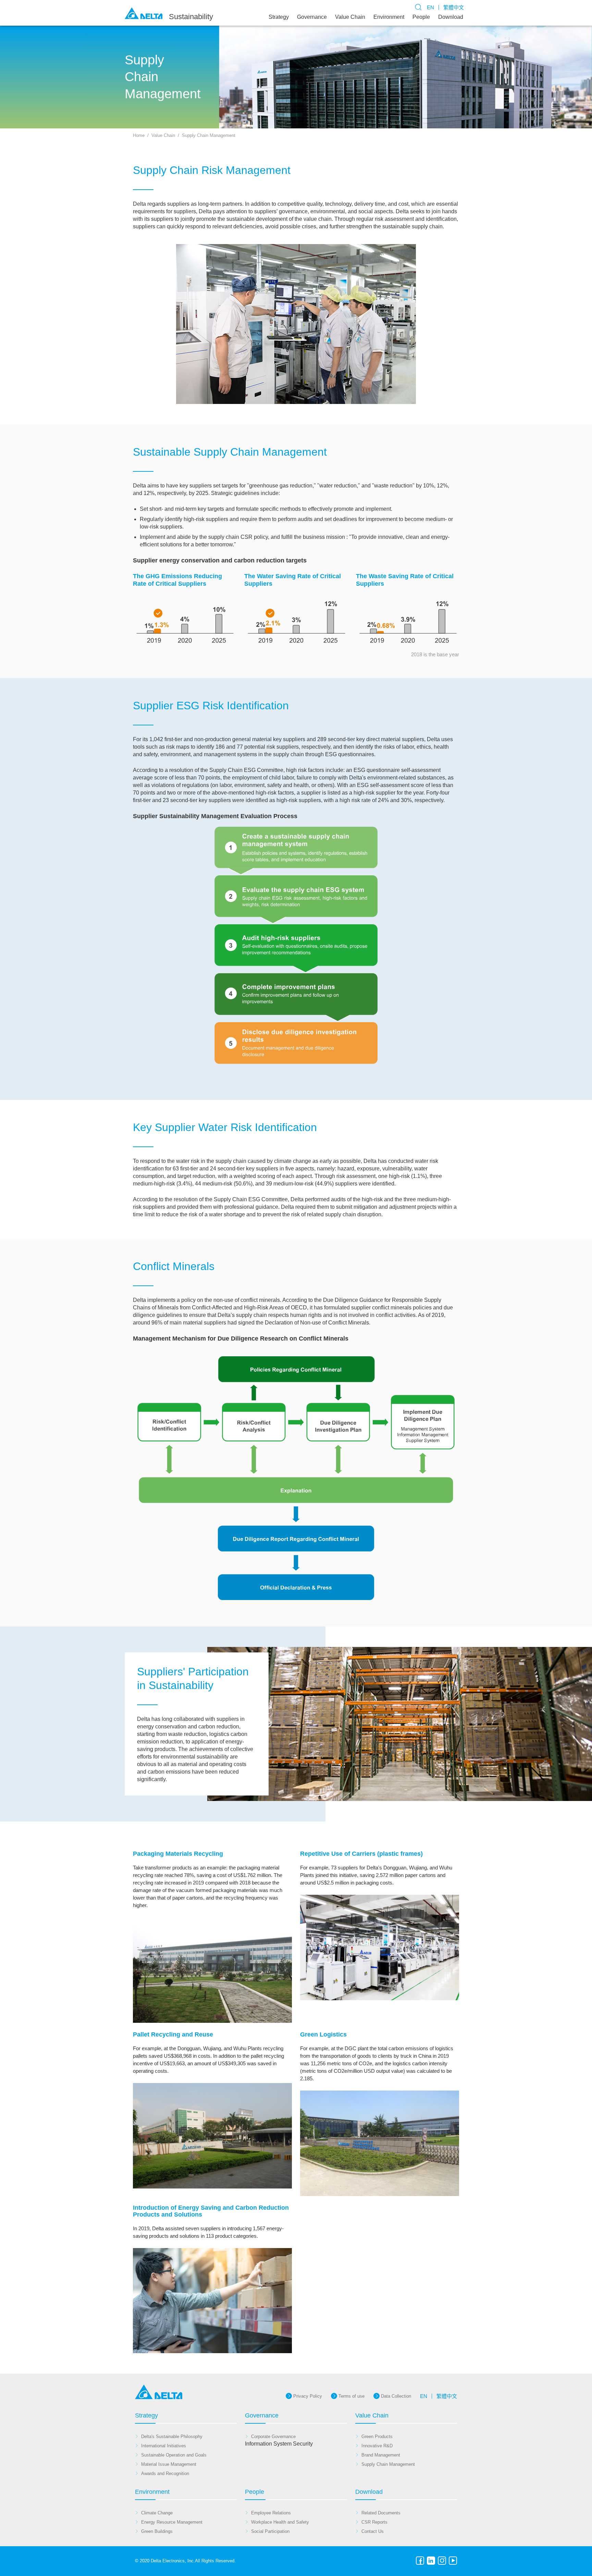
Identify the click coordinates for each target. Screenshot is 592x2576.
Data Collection (396, 2396)
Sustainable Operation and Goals (174, 2455)
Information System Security (279, 2444)
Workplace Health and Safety (280, 2522)
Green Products (377, 2437)
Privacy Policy (308, 2396)
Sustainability (191, 17)
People (421, 17)
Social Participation (270, 2531)
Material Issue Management (169, 2464)
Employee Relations (271, 2513)
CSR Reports (374, 2522)
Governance (312, 17)
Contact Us (373, 2531)
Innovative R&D (377, 2446)
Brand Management (381, 2455)
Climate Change (157, 2513)
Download (451, 17)
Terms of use (351, 2396)
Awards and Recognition (165, 2473)
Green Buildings (157, 2531)
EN (430, 7)
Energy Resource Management (172, 2522)
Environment (389, 17)
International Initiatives (164, 2446)
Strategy (279, 17)
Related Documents (381, 2513)
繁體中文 (454, 7)
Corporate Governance (273, 2437)
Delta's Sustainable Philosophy (172, 2437)
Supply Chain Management (209, 135)
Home (139, 135)
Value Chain (350, 17)
